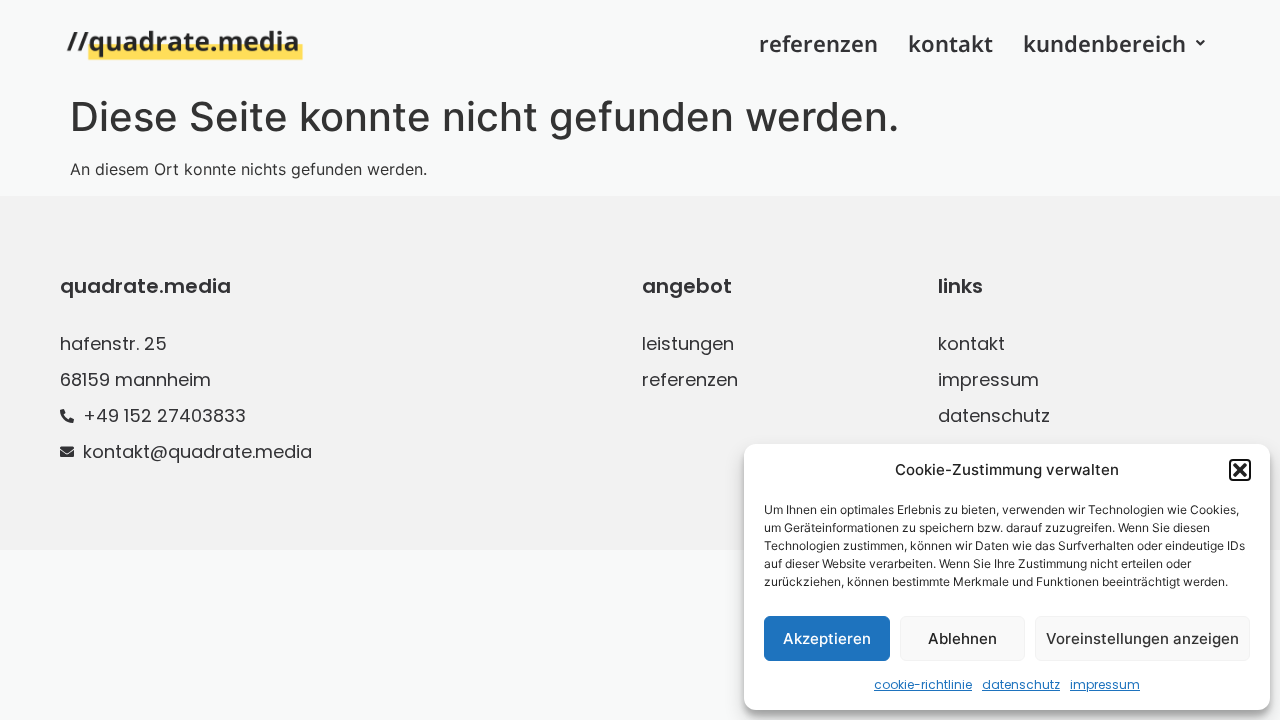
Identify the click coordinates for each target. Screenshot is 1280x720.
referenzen (818, 43)
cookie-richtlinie (923, 684)
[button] (1240, 470)
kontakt (950, 43)
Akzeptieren (827, 638)
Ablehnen (962, 638)
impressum (1105, 684)
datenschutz (1021, 684)
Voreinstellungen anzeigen (1142, 638)
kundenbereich (1104, 43)
